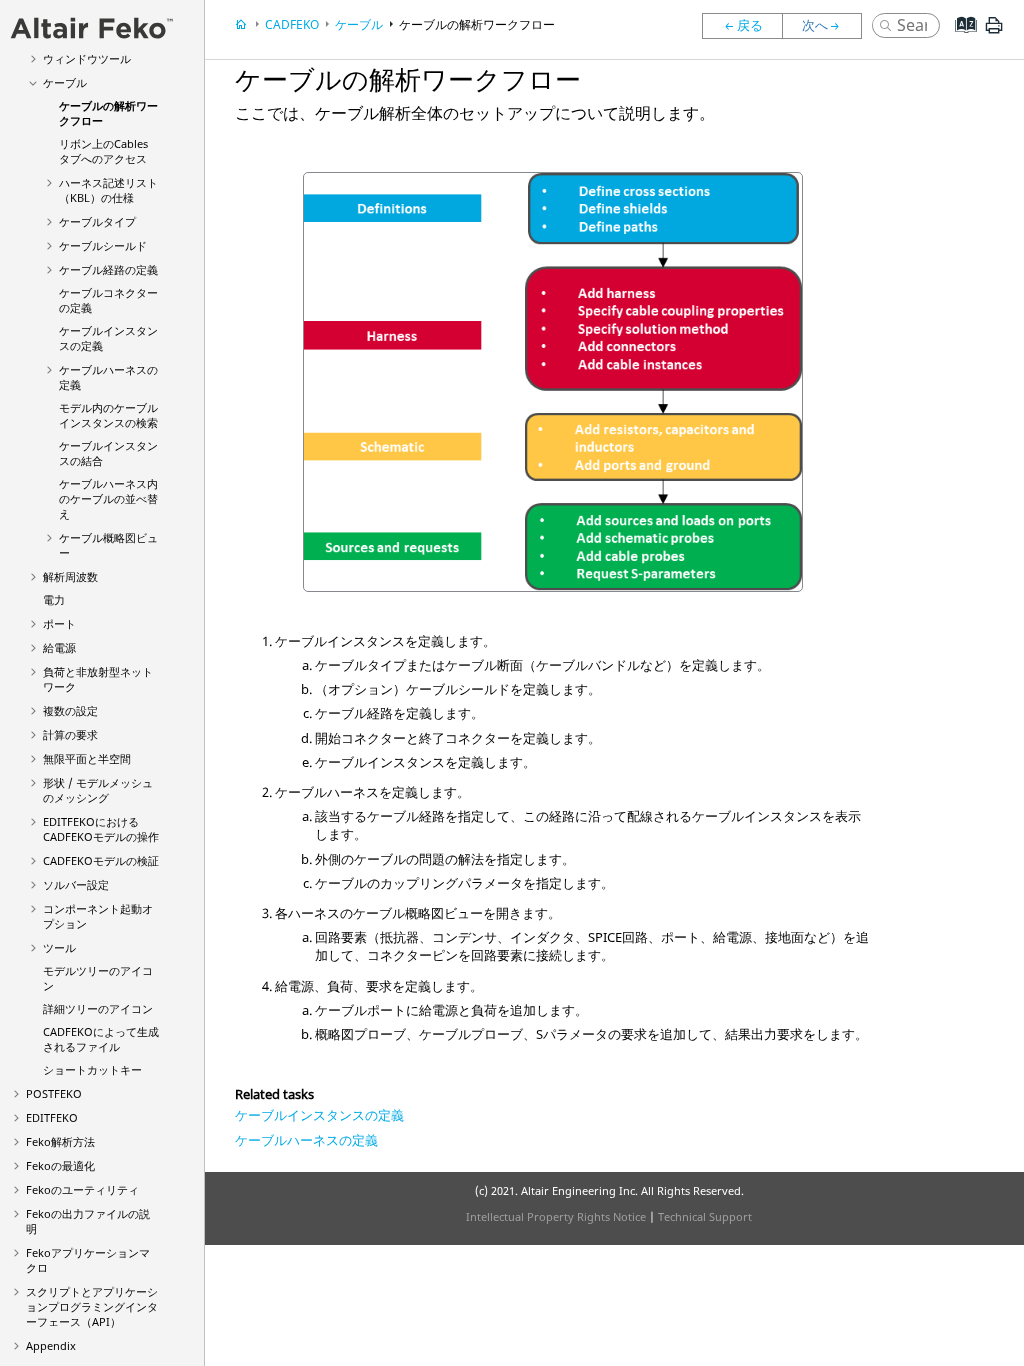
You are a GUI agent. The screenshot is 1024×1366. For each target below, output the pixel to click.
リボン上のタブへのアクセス (103, 151)
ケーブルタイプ (97, 221)
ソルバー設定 (76, 884)
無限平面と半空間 (87, 758)
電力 (54, 599)
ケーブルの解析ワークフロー (477, 24)
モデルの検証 (101, 860)
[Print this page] (994, 33)
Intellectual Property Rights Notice (556, 1216)
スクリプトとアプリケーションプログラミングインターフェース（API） (92, 1306)
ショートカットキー (92, 1069)
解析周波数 (70, 576)
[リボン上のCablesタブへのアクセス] (827, 26)
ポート (59, 623)
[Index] (959, 40)
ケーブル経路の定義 (108, 269)
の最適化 (60, 1165)
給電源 (59, 647)
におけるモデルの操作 (101, 829)
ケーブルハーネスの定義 (306, 1140)
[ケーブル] (742, 26)
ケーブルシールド (103, 245)
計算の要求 (70, 734)
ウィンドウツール (87, 58)
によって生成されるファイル (101, 1039)
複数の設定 (70, 710)
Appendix (51, 1345)
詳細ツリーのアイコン (98, 1008)
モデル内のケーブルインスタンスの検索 (108, 415)
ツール (59, 947)
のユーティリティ (82, 1189)
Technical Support (705, 1216)
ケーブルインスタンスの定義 (319, 1115)
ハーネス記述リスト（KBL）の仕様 (108, 190)
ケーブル (65, 82)
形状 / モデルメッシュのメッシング (98, 790)
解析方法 (60, 1141)
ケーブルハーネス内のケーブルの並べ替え (108, 498)
